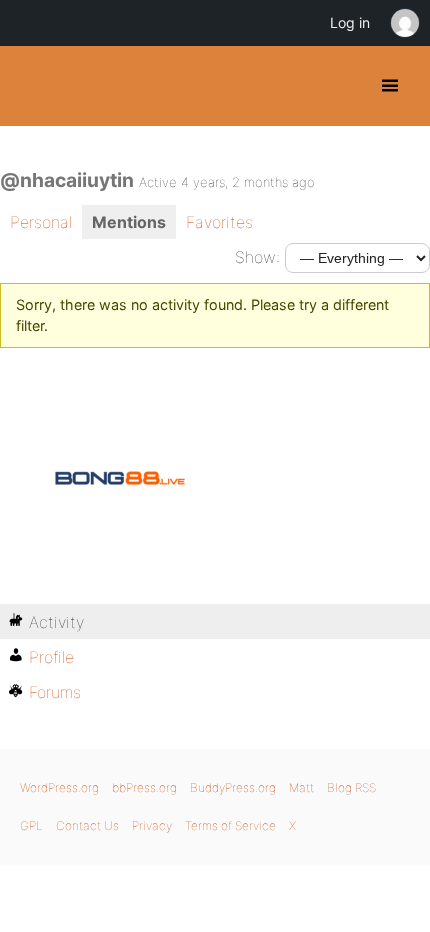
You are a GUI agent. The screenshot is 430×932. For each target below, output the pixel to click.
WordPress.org (59, 787)
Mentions (129, 222)
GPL (31, 825)
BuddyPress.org (32, 86)
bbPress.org (144, 787)
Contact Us (87, 825)
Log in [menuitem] (350, 22)
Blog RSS (351, 787)
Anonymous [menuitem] (404, 23)
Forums (55, 692)
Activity (56, 622)
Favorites (219, 222)
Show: (257, 257)
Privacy (152, 825)
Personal (41, 222)
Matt (301, 787)
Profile (51, 657)
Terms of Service (230, 825)
